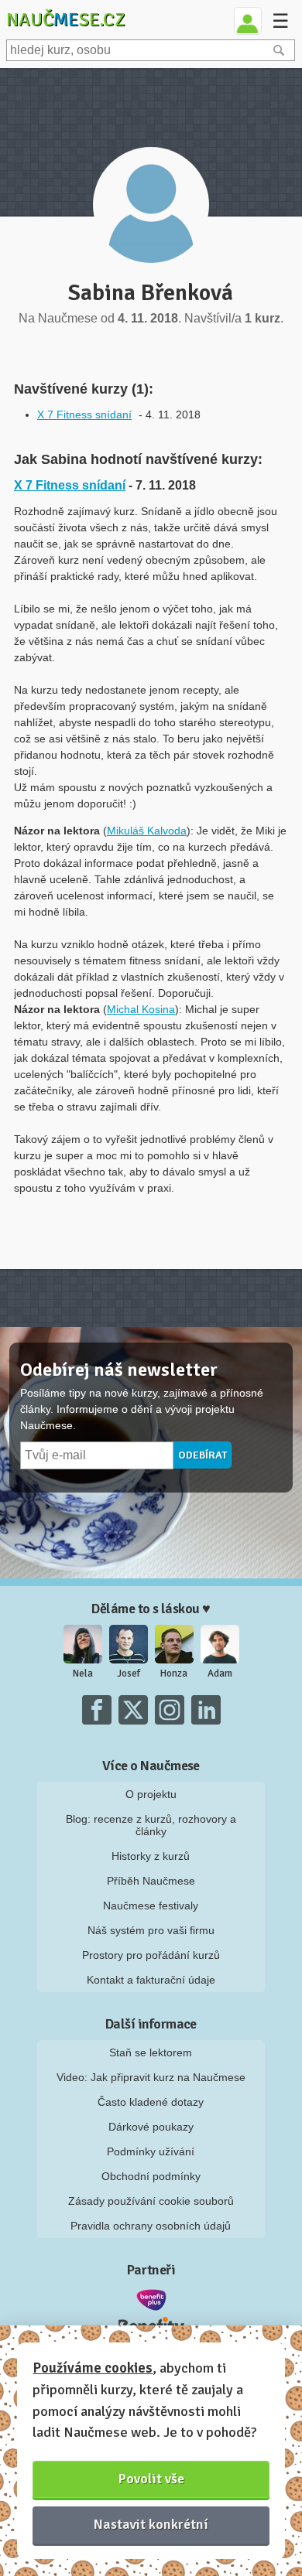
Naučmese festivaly (151, 1906)
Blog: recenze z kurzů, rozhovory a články (151, 1825)
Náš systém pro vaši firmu (151, 1930)
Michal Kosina (141, 1009)
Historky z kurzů (151, 1856)
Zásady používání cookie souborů (151, 2201)
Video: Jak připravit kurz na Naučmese (151, 2077)
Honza (174, 1674)
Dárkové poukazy (151, 2127)
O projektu (151, 1794)
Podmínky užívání (151, 2151)
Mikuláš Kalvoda (147, 831)
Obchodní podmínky (151, 2176)
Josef (129, 1674)
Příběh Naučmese (151, 1881)
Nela (83, 1674)
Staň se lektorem (151, 2052)
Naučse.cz (66, 19)
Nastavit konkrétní (151, 2524)
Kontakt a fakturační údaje (151, 1980)
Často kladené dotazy (151, 2102)
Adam (220, 1674)
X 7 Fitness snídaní (84, 415)
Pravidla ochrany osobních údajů (151, 2226)
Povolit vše (151, 2479)
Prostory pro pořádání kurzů (151, 1955)
